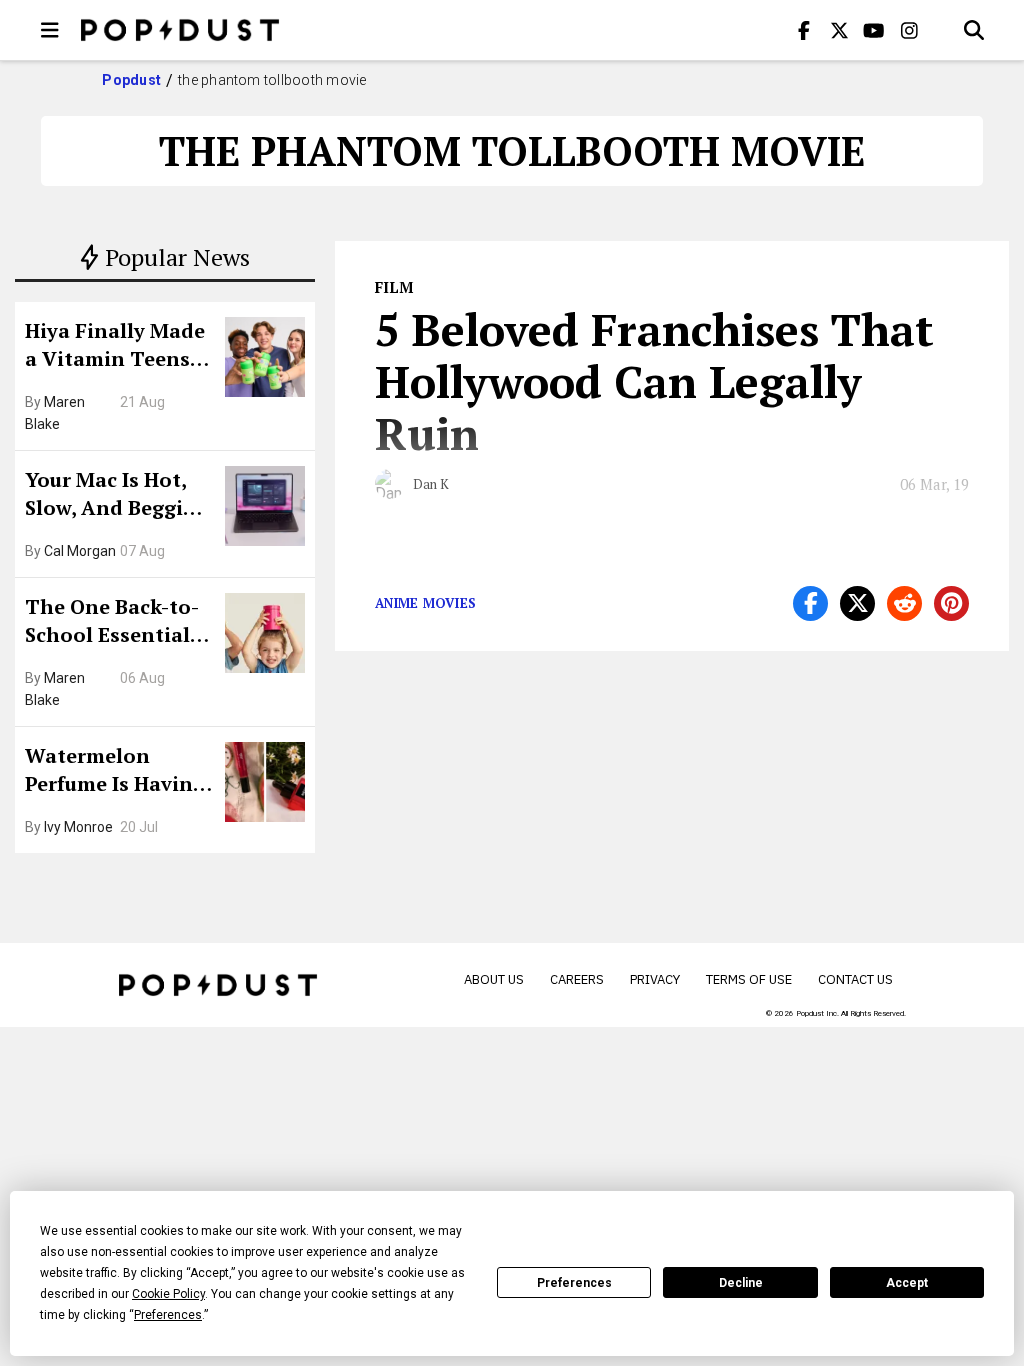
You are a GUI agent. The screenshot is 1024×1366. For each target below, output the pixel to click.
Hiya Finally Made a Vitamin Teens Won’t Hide (115, 347)
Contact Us (855, 979)
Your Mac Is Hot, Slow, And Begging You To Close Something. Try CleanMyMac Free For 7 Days (117, 496)
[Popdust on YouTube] (874, 30)
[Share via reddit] (904, 603)
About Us (494, 979)
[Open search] (974, 30)
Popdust (131, 80)
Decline (741, 1283)
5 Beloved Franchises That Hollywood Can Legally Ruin (654, 381)
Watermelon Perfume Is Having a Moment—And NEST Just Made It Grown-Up (115, 772)
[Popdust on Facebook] (804, 30)
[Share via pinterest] (951, 603)
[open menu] (50, 30)
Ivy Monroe (78, 827)
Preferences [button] (168, 1315)
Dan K (431, 484)
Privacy (655, 979)
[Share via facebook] (810, 603)
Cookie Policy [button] (168, 1294)
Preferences (574, 1283)
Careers (577, 979)
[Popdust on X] (839, 30)
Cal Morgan (80, 551)
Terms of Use (749, 979)
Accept (907, 1283)
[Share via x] (857, 603)
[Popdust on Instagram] (909, 30)
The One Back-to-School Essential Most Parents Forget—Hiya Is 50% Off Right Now (117, 623)
